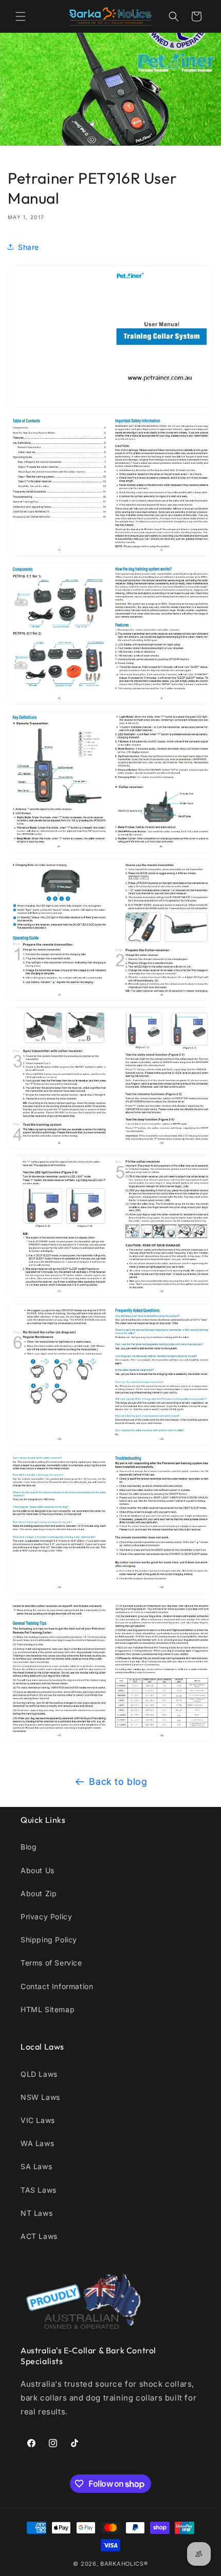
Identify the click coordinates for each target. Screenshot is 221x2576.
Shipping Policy (49, 1940)
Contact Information (57, 1986)
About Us (38, 1870)
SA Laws (36, 2166)
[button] (21, 16)
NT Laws (36, 2213)
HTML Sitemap (48, 2009)
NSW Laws (40, 2097)
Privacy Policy (46, 1916)
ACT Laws (39, 2236)
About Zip (39, 1893)
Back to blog (118, 1782)
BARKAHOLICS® (124, 2564)
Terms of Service (51, 1963)
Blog (29, 1847)
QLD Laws (39, 2074)
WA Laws (37, 2143)
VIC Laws (38, 2120)
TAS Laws (39, 2190)
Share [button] (29, 247)
